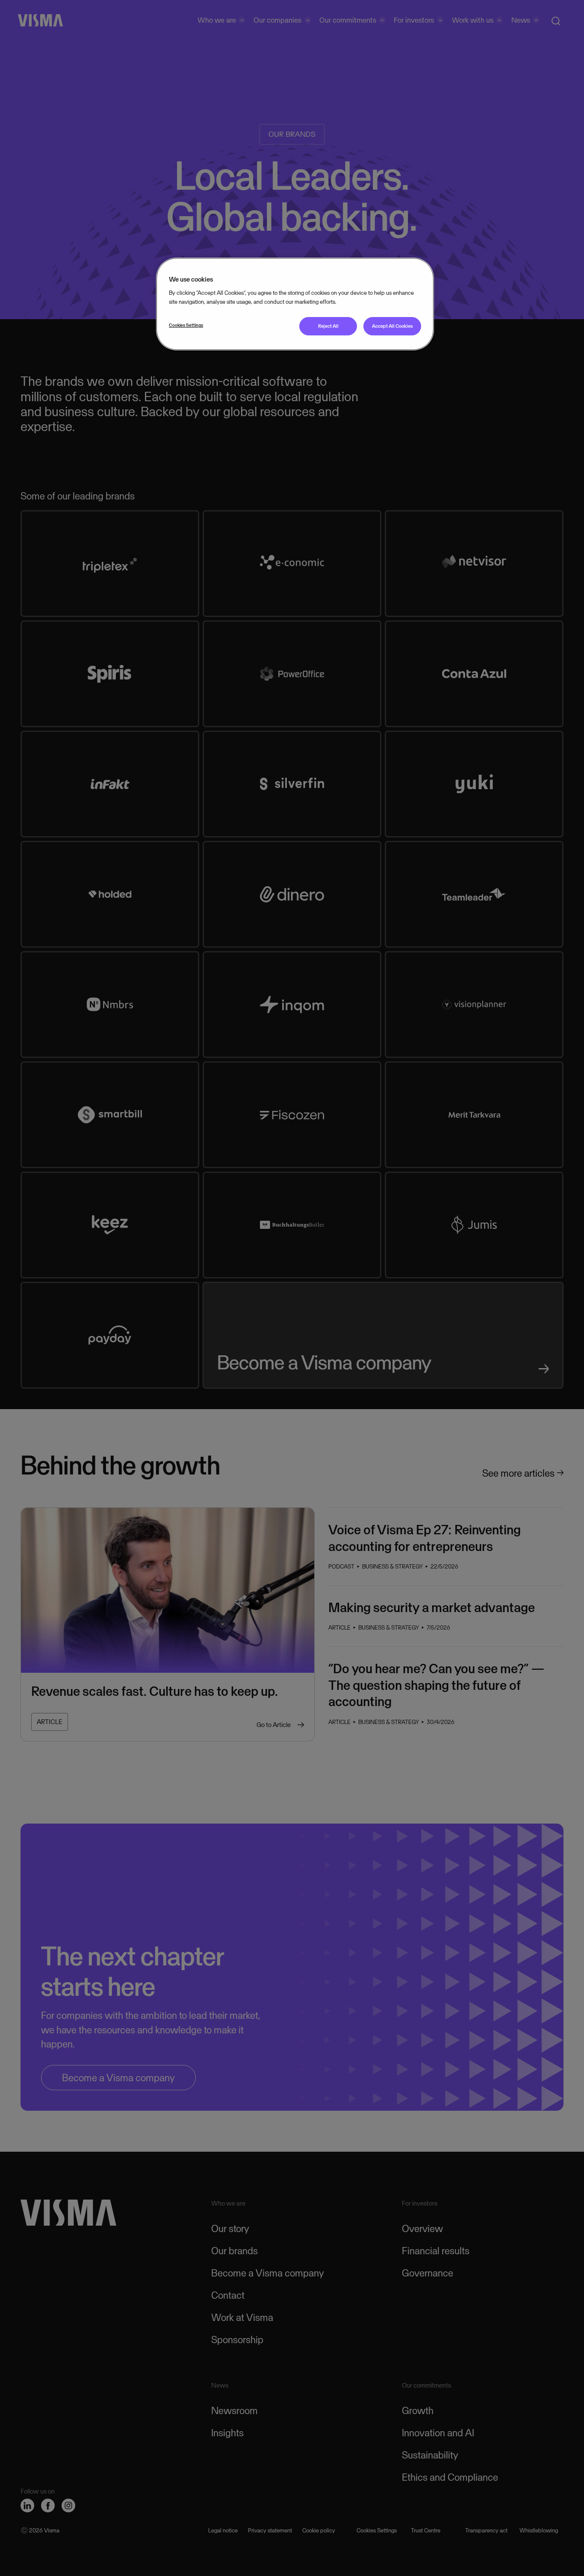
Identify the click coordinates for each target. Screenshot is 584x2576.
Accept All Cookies (392, 326)
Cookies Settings (186, 325)
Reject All (328, 326)
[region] (295, 304)
